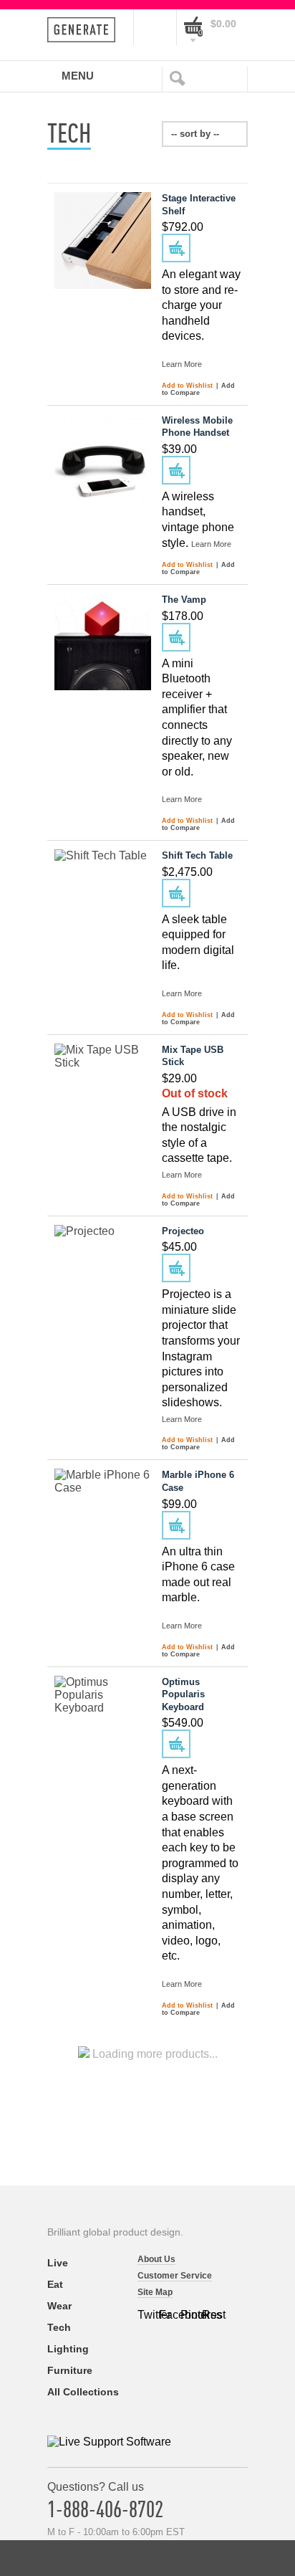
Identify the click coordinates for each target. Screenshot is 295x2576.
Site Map (155, 2292)
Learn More (182, 364)
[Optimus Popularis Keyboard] (103, 1724)
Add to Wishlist (188, 386)
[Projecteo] (103, 1273)
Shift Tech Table (197, 855)
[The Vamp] (103, 642)
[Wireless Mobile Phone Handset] (103, 463)
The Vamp (184, 600)
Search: (180, 77)
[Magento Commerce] (86, 30)
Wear (59, 2306)
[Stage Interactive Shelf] (103, 240)
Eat (55, 2284)
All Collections (83, 2392)
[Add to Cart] (176, 248)
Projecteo (183, 1231)
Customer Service (175, 2276)
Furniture (70, 2370)
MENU (78, 75)
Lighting (68, 2349)
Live (58, 2263)
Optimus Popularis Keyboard (183, 1694)
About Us (156, 2259)
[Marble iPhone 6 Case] (103, 1517)
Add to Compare (198, 389)
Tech (59, 2327)
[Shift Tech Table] (103, 898)
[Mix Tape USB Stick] (103, 1092)
